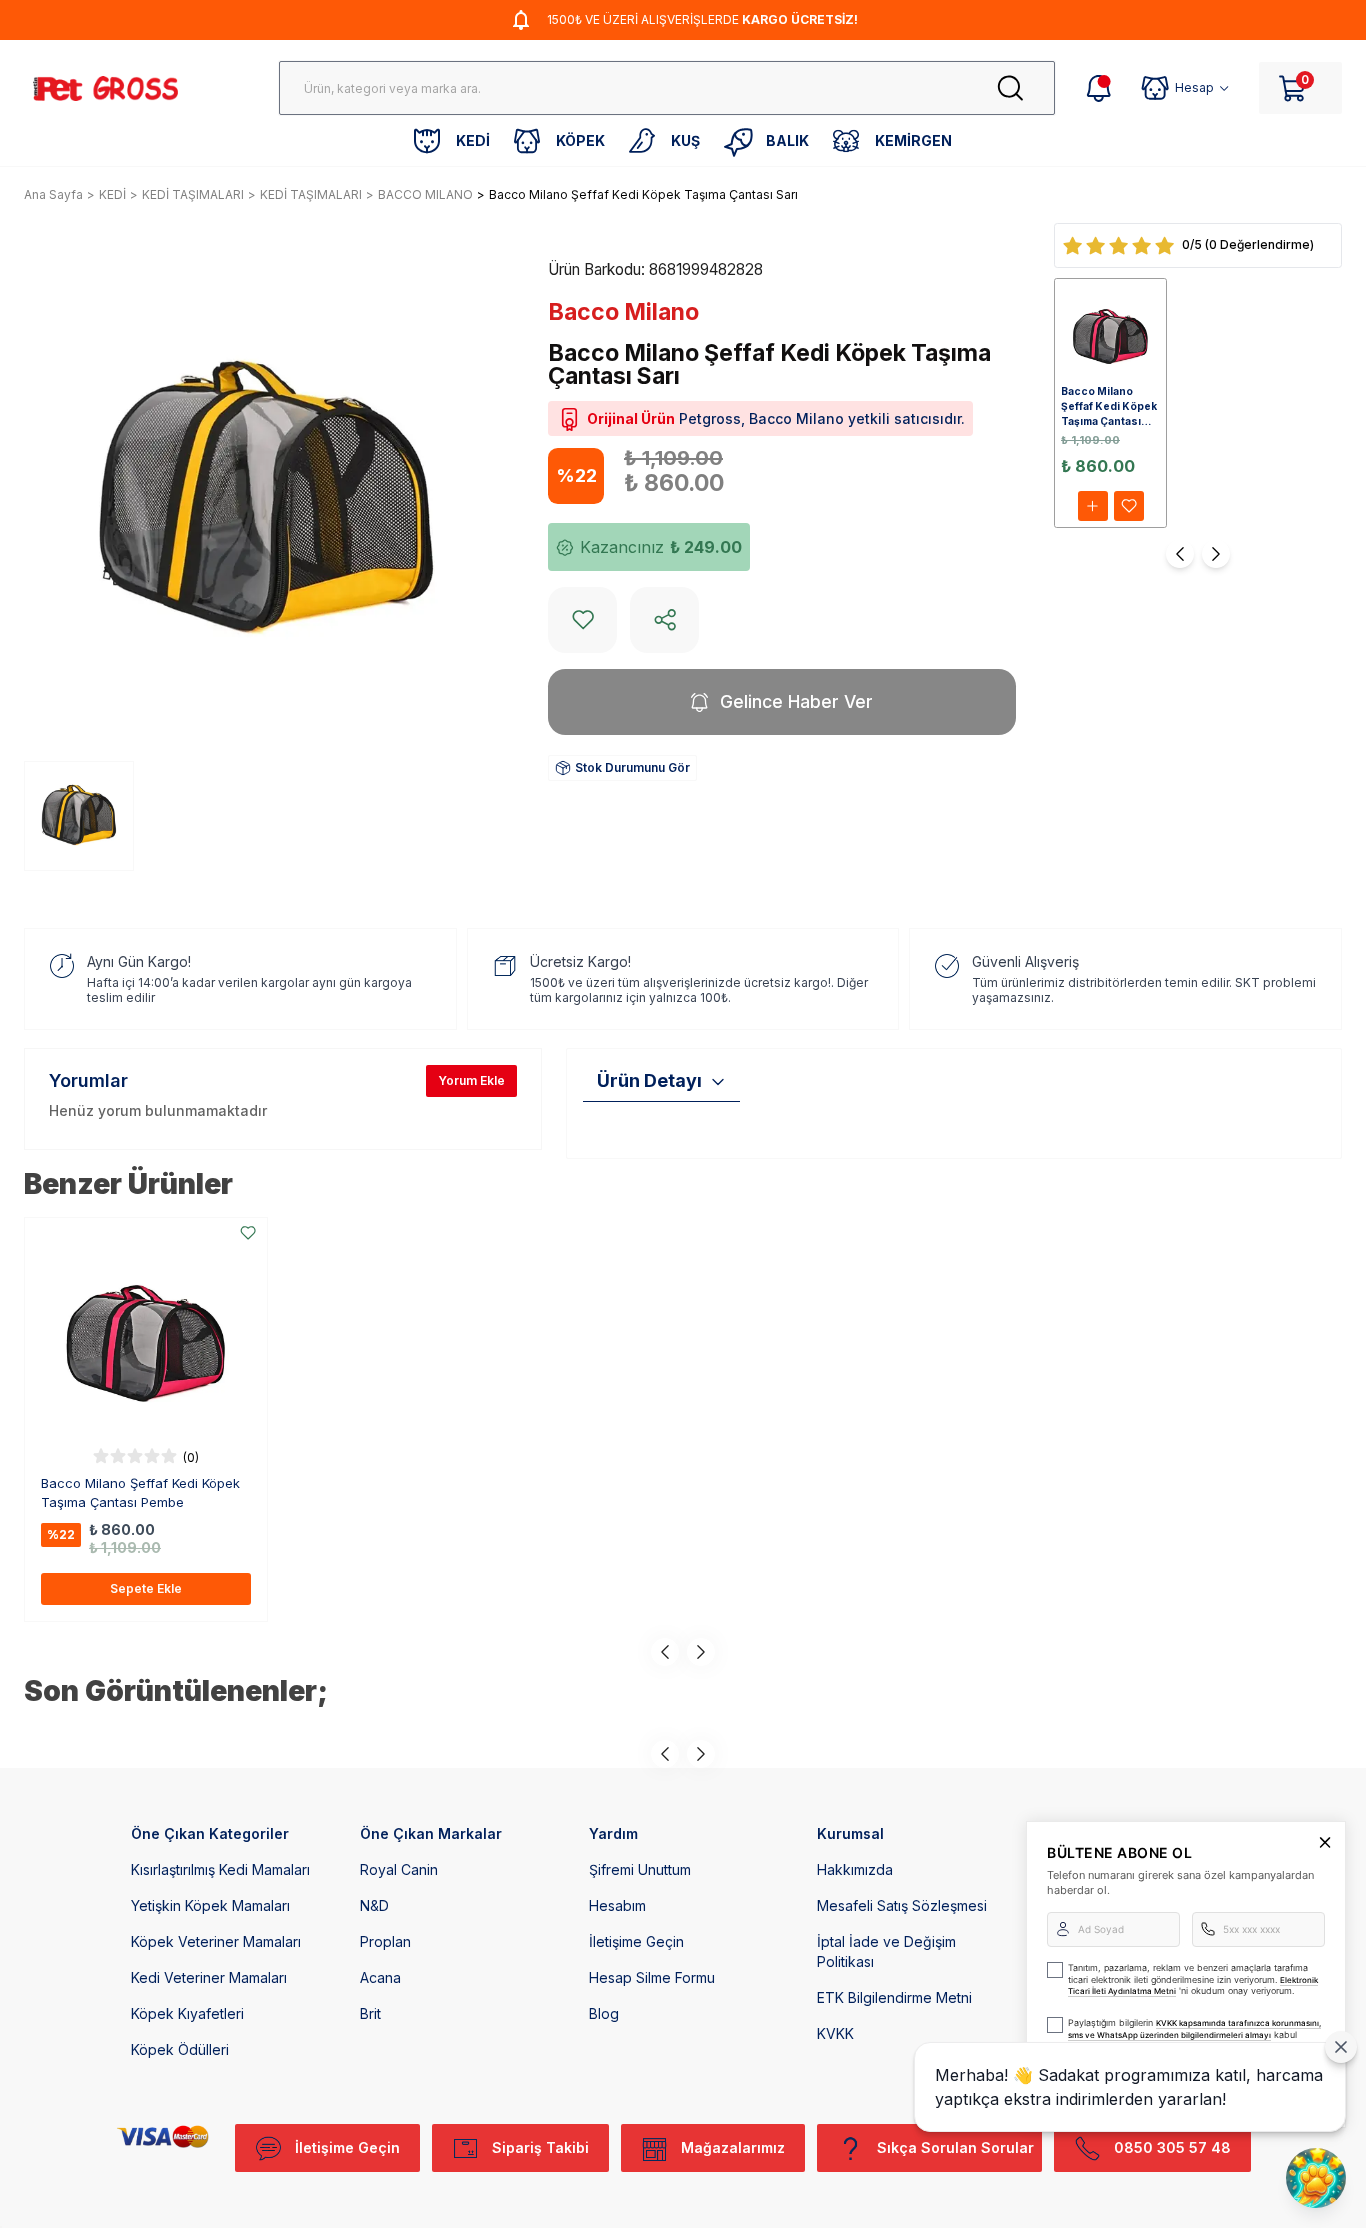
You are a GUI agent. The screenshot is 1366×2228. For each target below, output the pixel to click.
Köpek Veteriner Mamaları (216, 1941)
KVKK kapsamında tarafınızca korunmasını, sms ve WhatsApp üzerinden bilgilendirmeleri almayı (1194, 2029)
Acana (380, 1977)
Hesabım (617, 1905)
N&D (374, 1905)
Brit (370, 2013)
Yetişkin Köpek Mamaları (210, 1905)
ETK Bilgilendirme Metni (894, 1997)
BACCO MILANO (425, 194)
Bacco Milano (623, 312)
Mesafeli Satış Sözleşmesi (902, 1905)
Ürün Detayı (649, 1080)
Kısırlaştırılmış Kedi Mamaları (220, 1869)
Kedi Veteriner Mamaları (209, 1977)
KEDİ (112, 194)
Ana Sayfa (53, 194)
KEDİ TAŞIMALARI (193, 194)
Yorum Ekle (471, 1080)
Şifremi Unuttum (640, 1869)
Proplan (385, 1941)
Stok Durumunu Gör (632, 767)
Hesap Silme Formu (652, 1977)
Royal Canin (399, 1869)
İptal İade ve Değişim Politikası (886, 1951)
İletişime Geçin (636, 1941)
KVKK (835, 2033)
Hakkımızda (855, 1869)
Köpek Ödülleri (180, 2049)
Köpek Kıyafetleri (187, 2013)
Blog (604, 2013)
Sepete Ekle (146, 1588)
